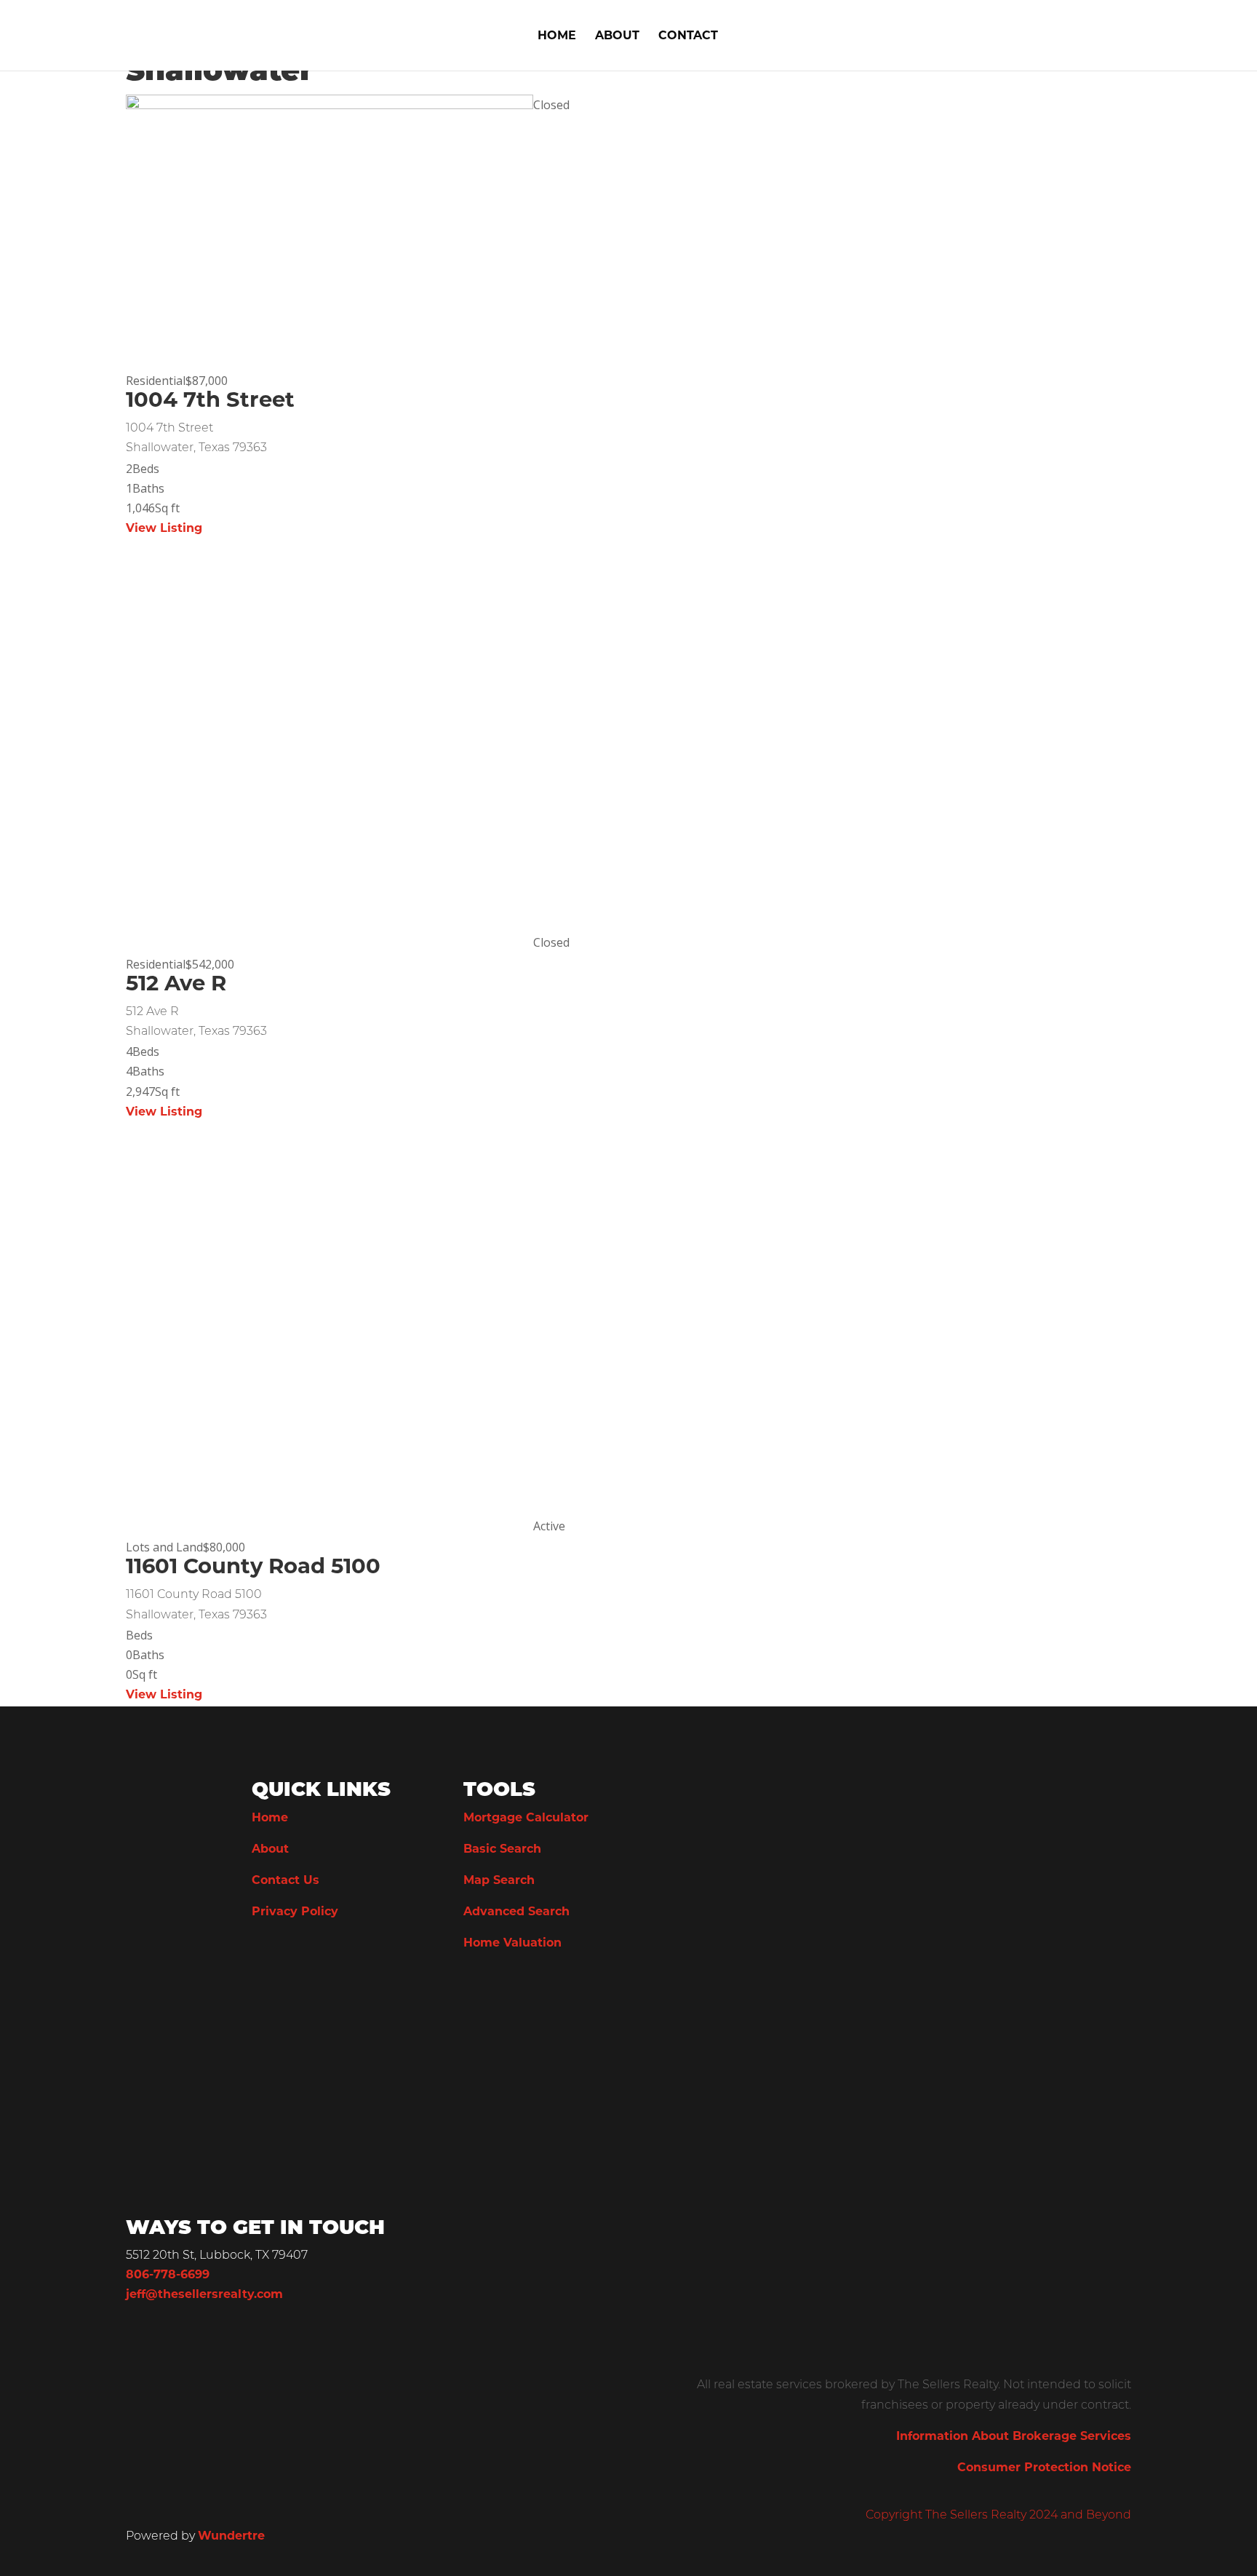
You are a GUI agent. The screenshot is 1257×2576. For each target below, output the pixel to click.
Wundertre (231, 2537)
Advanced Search (516, 1912)
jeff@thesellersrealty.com (204, 2295)
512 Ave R (176, 985)
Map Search (499, 1881)
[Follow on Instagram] (292, 1994)
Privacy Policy (295, 1912)
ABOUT (617, 37)
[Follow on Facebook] (263, 1994)
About (270, 1850)
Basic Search (502, 1850)
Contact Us (286, 1881)
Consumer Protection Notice (1044, 2468)
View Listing (164, 529)
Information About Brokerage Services (1014, 2437)
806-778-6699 (168, 2275)
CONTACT (688, 37)
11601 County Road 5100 (253, 1568)
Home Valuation (512, 1944)
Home (270, 1818)
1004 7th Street (210, 401)
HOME (557, 37)
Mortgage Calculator (526, 1818)
